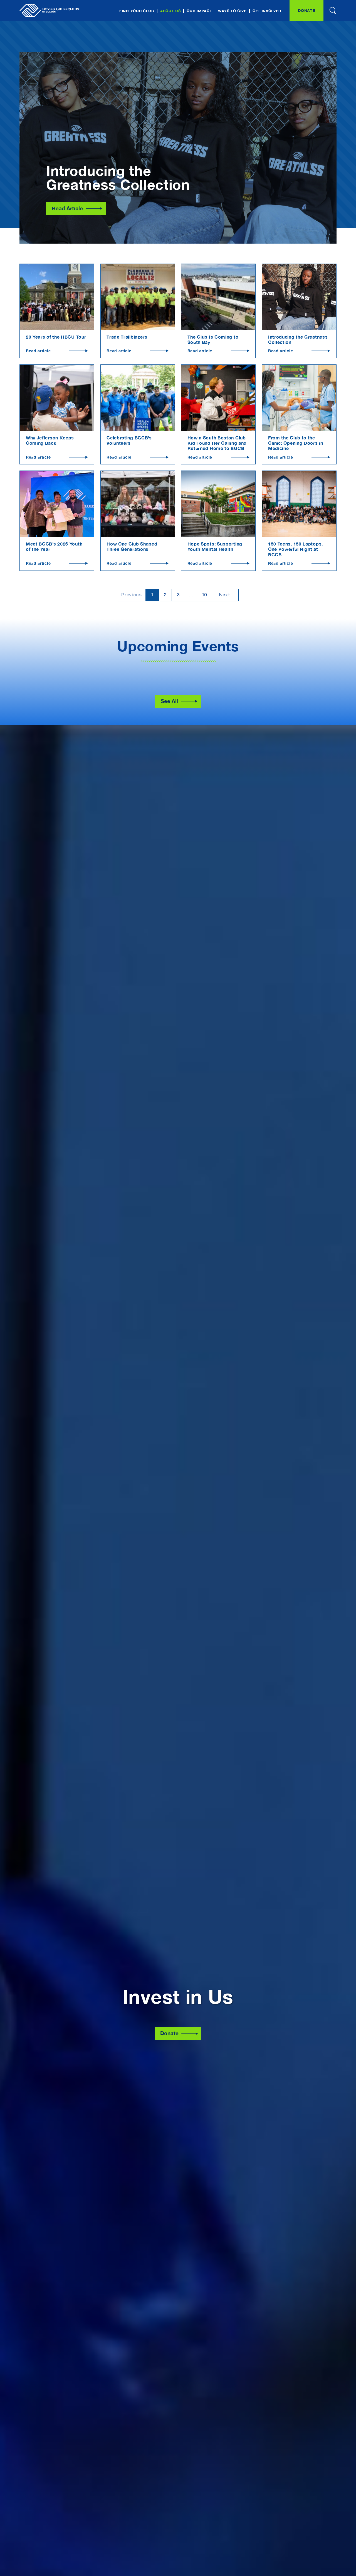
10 (204, 595)
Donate (306, 10)
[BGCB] (49, 11)
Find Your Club (137, 11)
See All (169, 701)
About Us (170, 11)
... (191, 595)
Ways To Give (232, 11)
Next (225, 595)
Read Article (67, 208)
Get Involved (267, 11)
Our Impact (199, 11)
